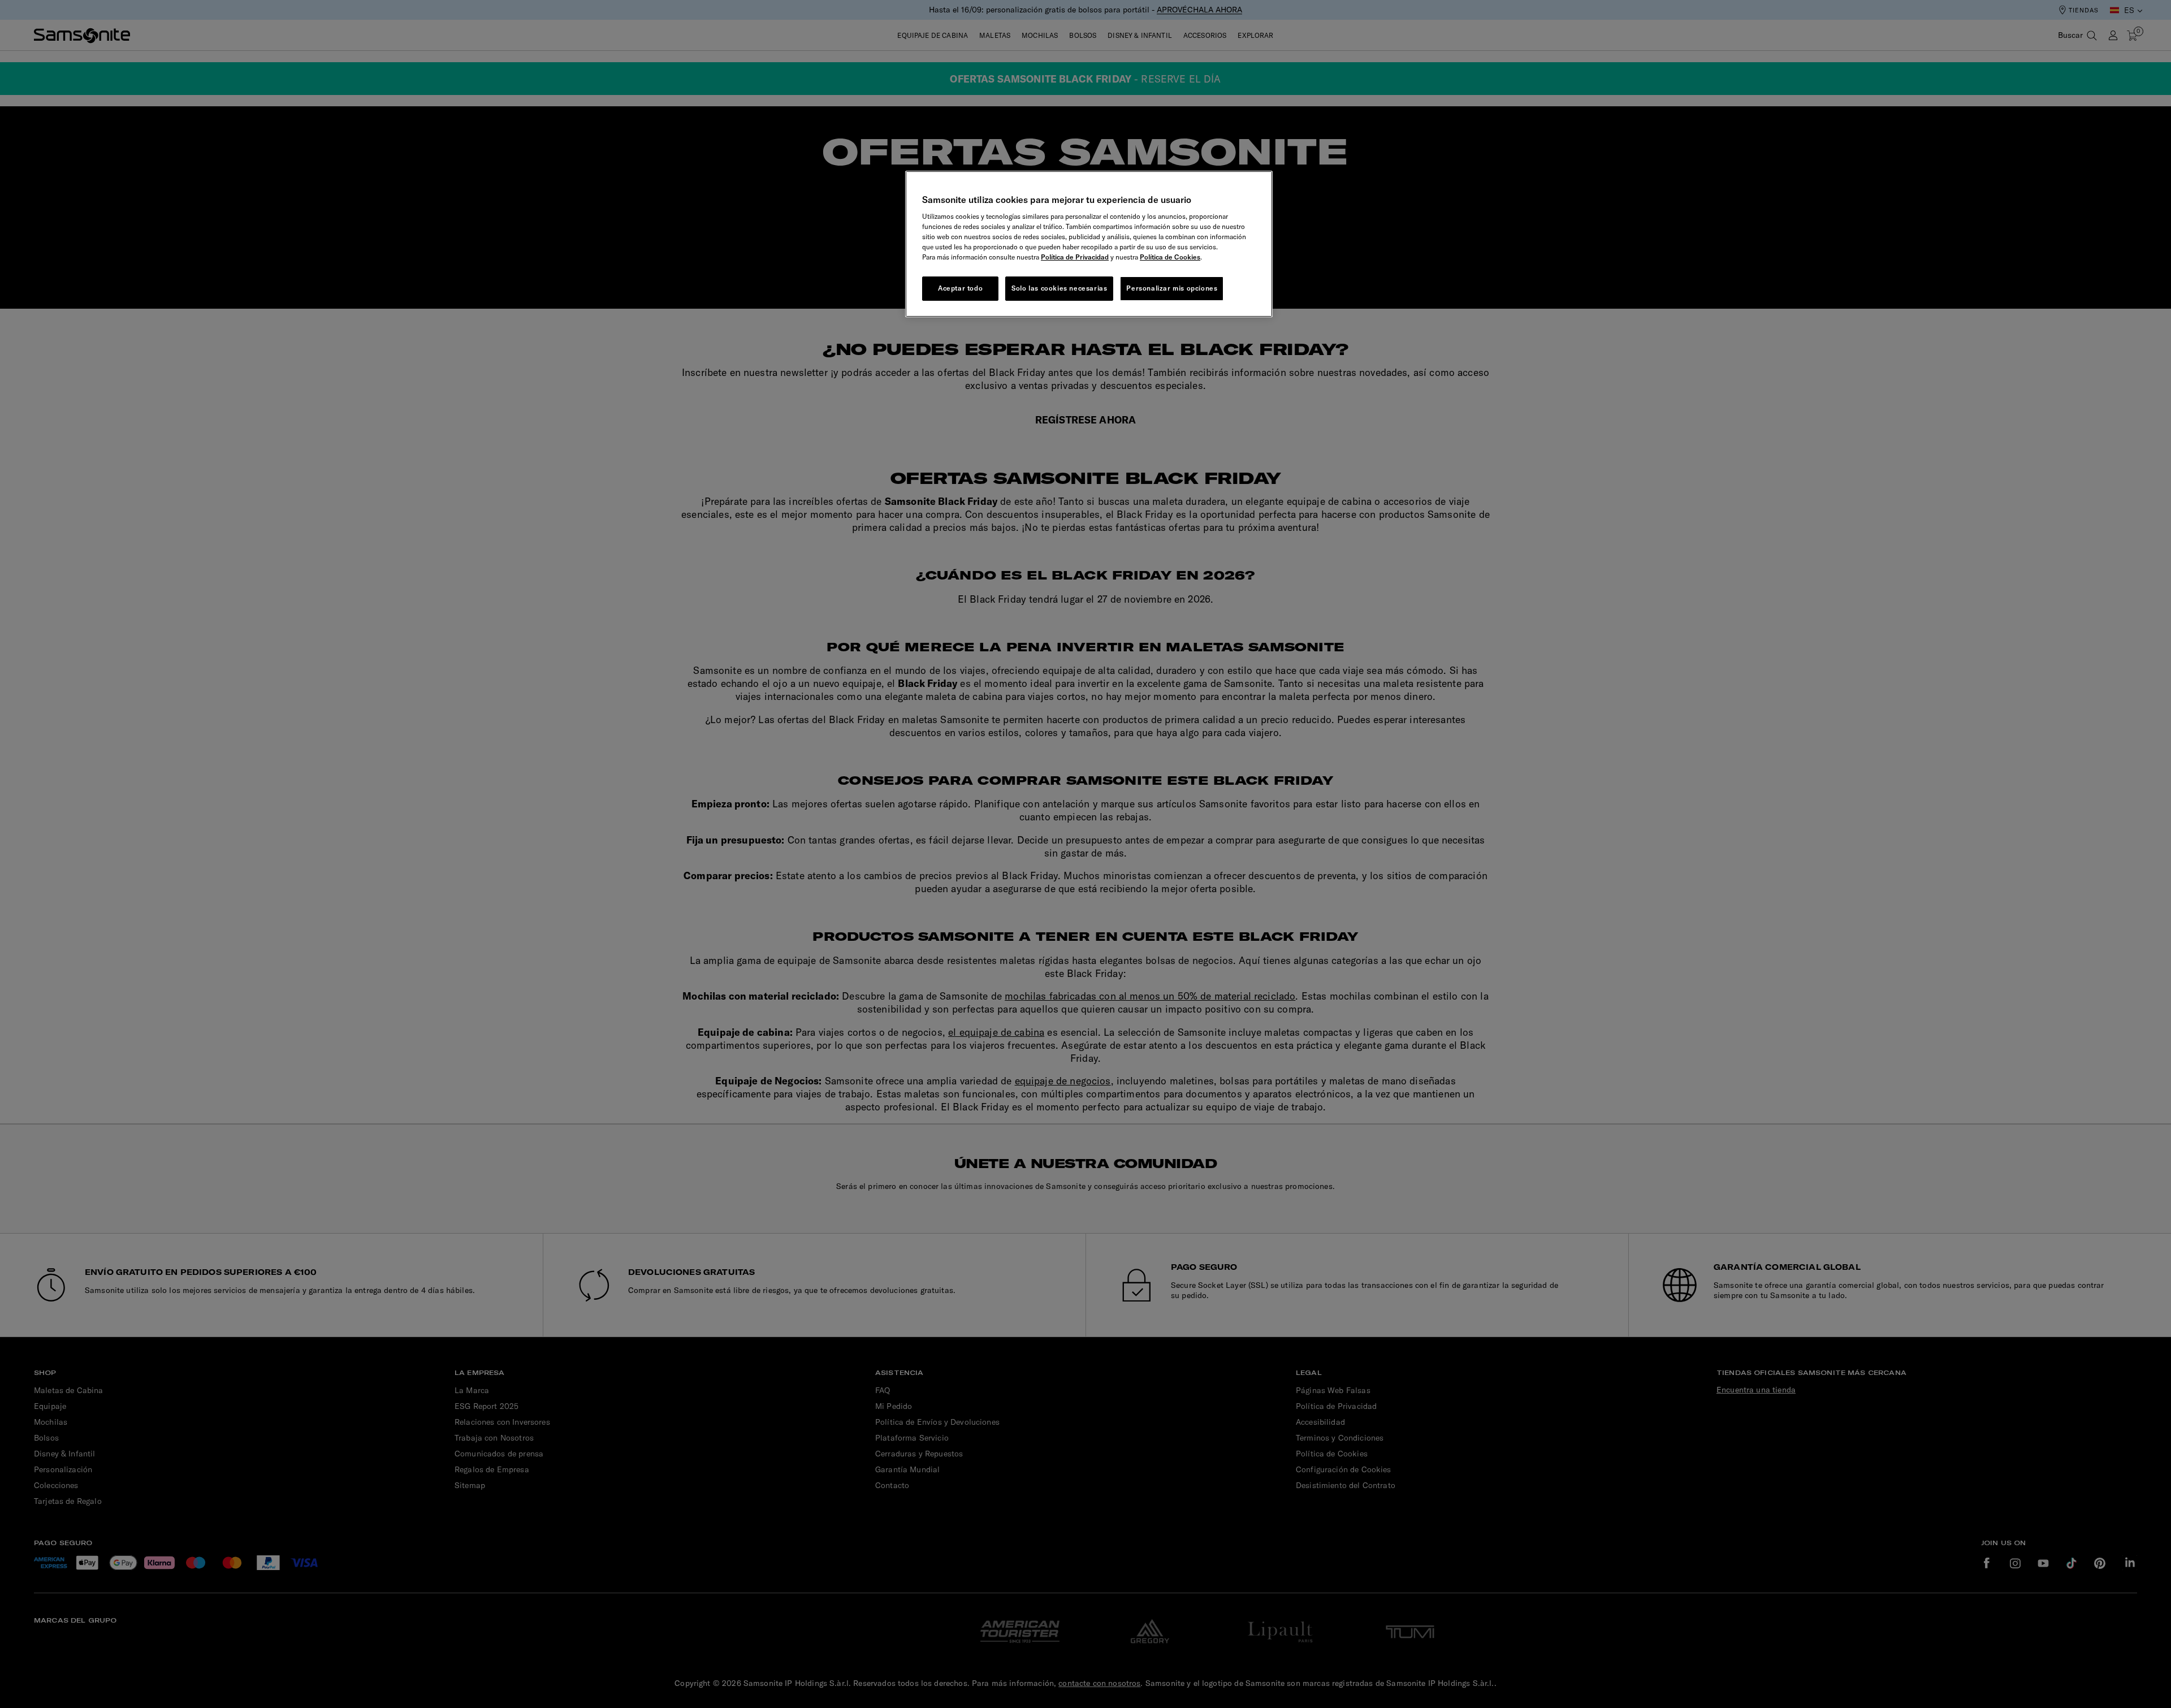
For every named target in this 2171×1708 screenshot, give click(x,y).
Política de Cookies (1170, 257)
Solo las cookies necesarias (1059, 288)
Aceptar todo (960, 288)
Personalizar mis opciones (1172, 288)
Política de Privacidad (1075, 257)
